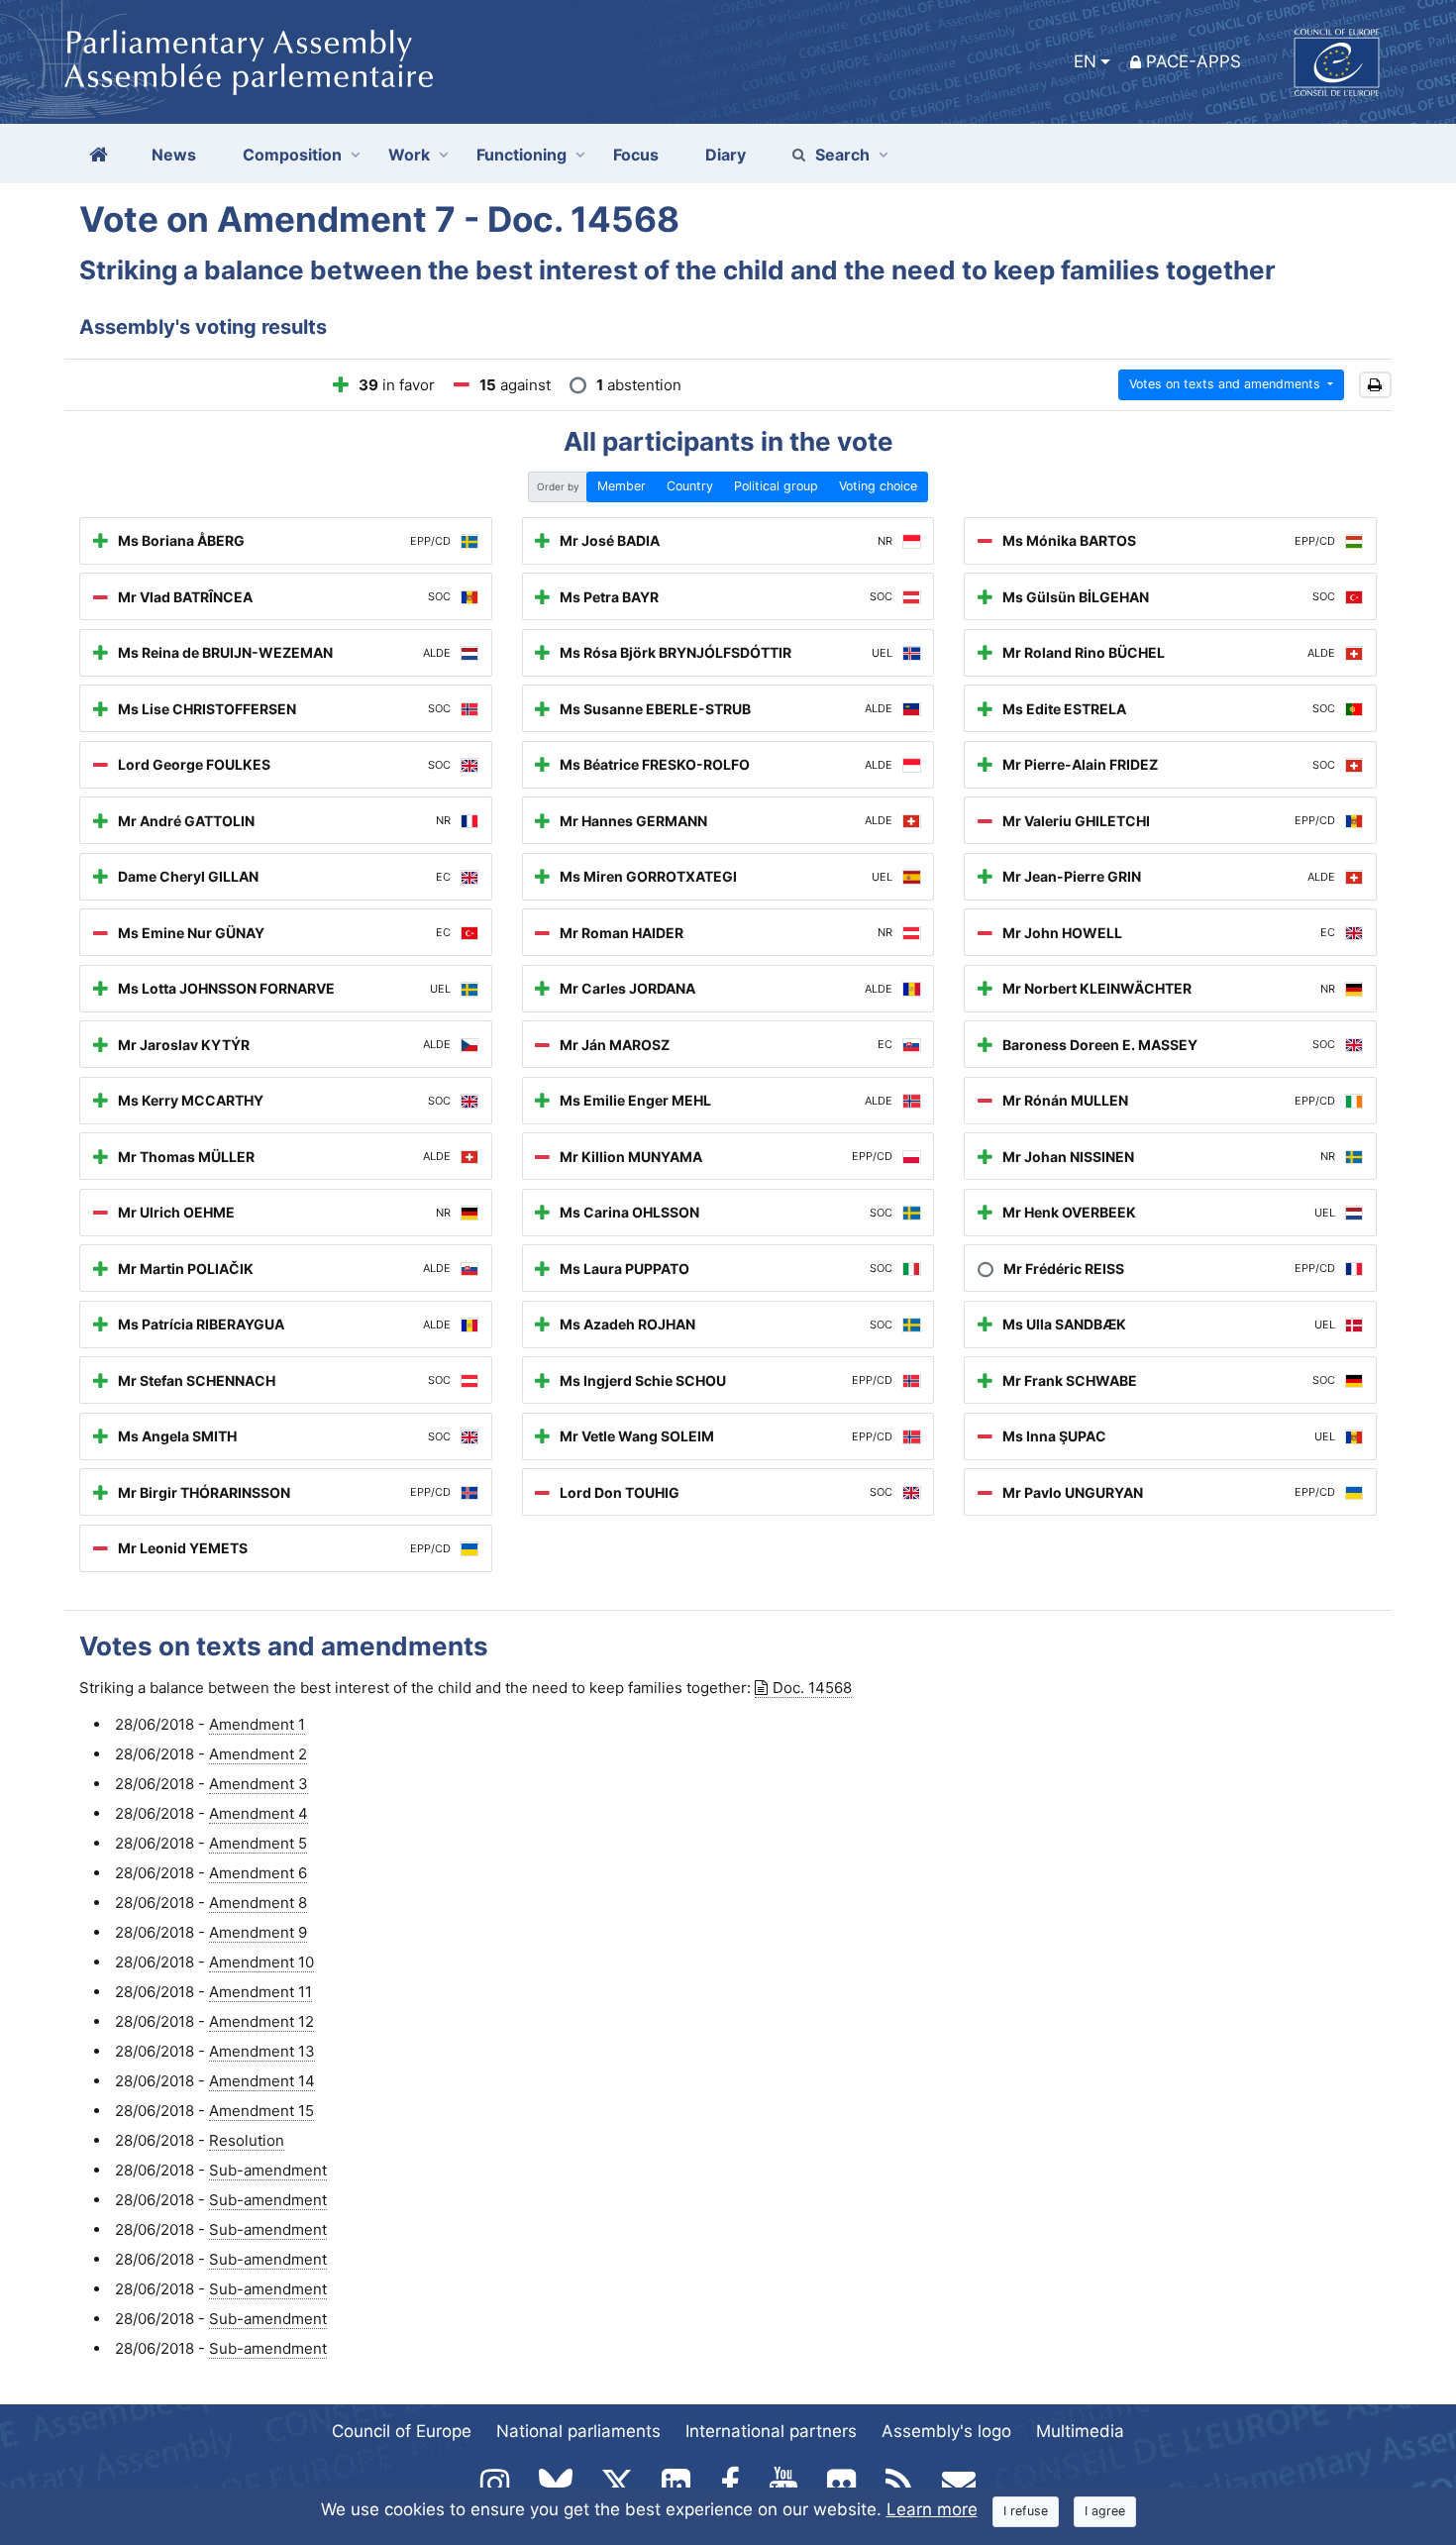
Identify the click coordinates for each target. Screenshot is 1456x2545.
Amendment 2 (258, 1754)
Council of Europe (402, 2431)
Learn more (932, 2509)
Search (842, 155)
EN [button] (1085, 61)
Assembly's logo (946, 2431)
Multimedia (1080, 2431)
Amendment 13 (262, 2051)
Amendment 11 (260, 1992)
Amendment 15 (261, 2111)
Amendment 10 (261, 1962)
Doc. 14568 (812, 1688)
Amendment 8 (258, 1903)
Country (690, 486)
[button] (1375, 385)
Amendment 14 (262, 2081)
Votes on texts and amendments (1227, 384)
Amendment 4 (259, 1813)
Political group (776, 486)
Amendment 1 (257, 1724)
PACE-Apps (1194, 61)
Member (622, 486)
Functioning (521, 155)
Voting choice (878, 486)
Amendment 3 (259, 1784)
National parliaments (578, 2431)
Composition (292, 155)
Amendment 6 (258, 1873)
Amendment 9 (258, 1932)
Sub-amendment (268, 2170)
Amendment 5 (258, 1843)
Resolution (247, 2140)
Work (409, 155)
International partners (771, 2431)
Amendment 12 (261, 2021)
